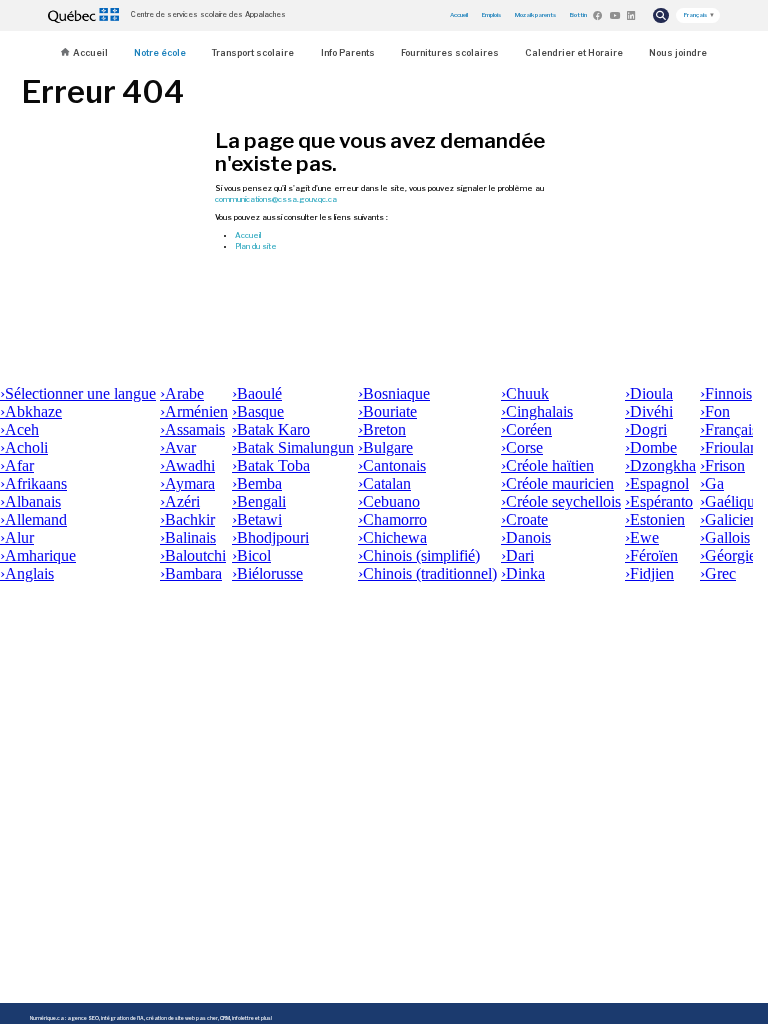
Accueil (459, 14)
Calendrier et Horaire (574, 52)
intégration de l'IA (122, 1018)
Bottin (578, 14)
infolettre (243, 1018)
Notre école (160, 52)
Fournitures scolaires (450, 52)
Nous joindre (678, 52)
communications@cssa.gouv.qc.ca (276, 199)
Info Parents (348, 52)
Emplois (491, 14)
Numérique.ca (47, 1018)
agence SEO (83, 1018)
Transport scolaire (253, 52)
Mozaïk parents (535, 14)
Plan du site (256, 246)
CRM (225, 1018)
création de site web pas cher (182, 1018)
